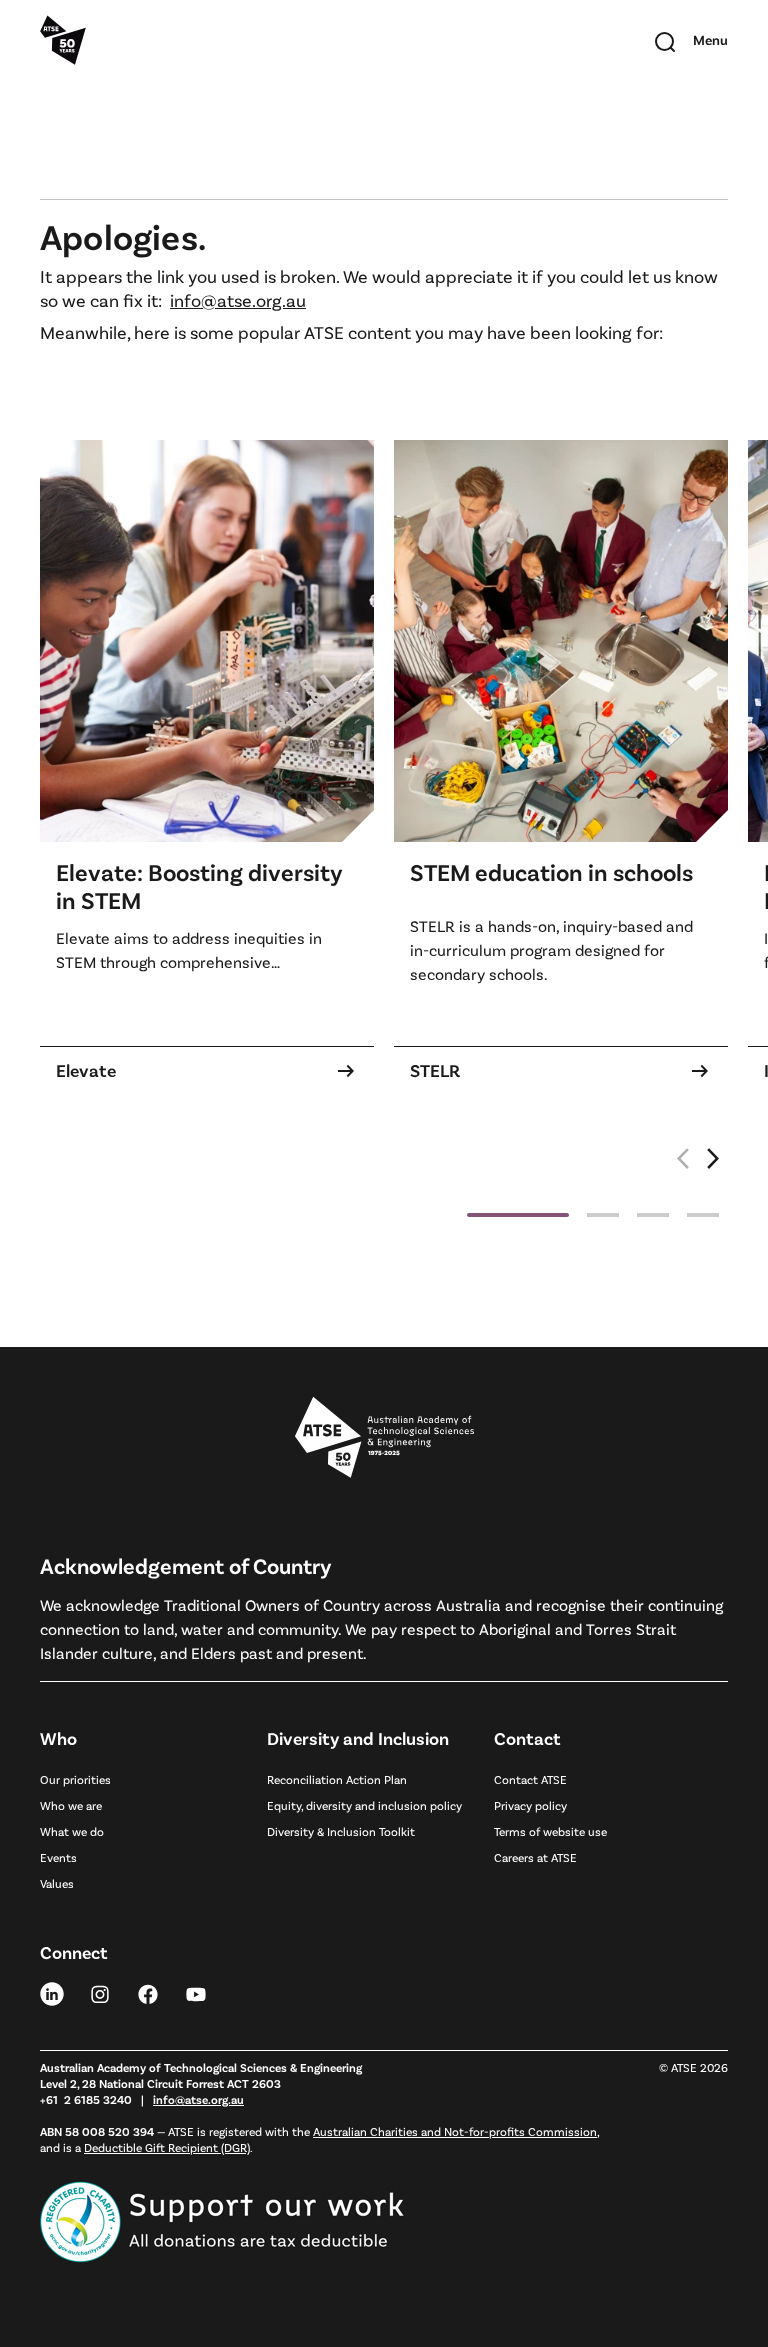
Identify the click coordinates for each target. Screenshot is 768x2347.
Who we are (71, 1805)
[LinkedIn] (52, 1993)
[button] (714, 1169)
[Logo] (384, 1438)
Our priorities (75, 1779)
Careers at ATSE (535, 1857)
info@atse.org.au (238, 300)
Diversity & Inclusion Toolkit (341, 1831)
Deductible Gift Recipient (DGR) (167, 2147)
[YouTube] (196, 1993)
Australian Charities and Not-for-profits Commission (455, 2131)
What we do (72, 1831)
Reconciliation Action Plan (337, 1779)
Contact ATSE (530, 1779)
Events (58, 1857)
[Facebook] (148, 1993)
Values (57, 1883)
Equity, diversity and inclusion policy (364, 1805)
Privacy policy (530, 1805)
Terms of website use (550, 1831)
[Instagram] (100, 1993)
